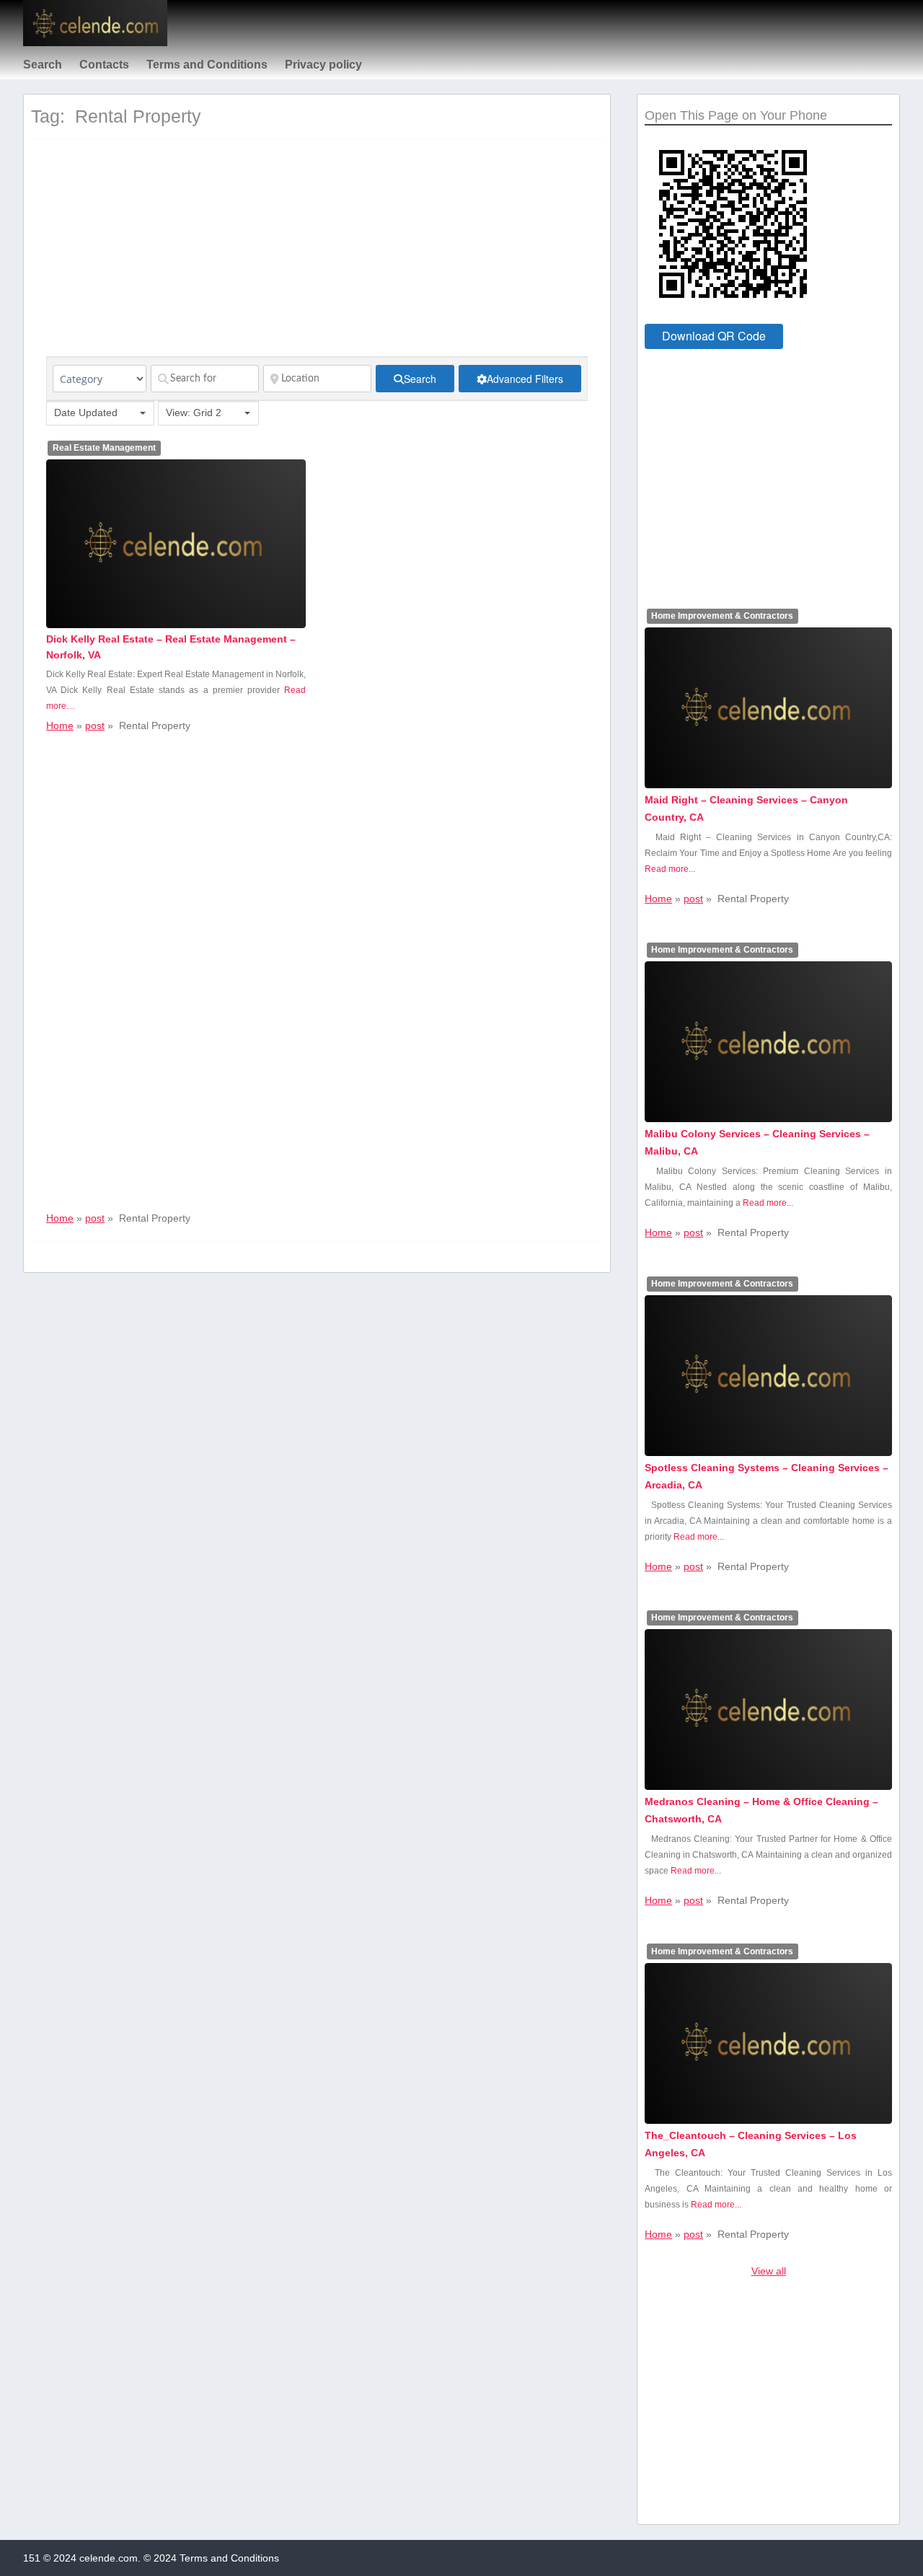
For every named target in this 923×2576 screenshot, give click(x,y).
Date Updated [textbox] (86, 413)
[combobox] (100, 413)
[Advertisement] (317, 255)
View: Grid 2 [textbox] (194, 413)
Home (60, 725)
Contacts (104, 65)
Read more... (670, 869)
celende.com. (110, 2558)
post (95, 725)
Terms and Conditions (207, 65)
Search (43, 65)
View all (769, 2271)
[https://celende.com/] (95, 43)
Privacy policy (323, 65)
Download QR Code (714, 336)
